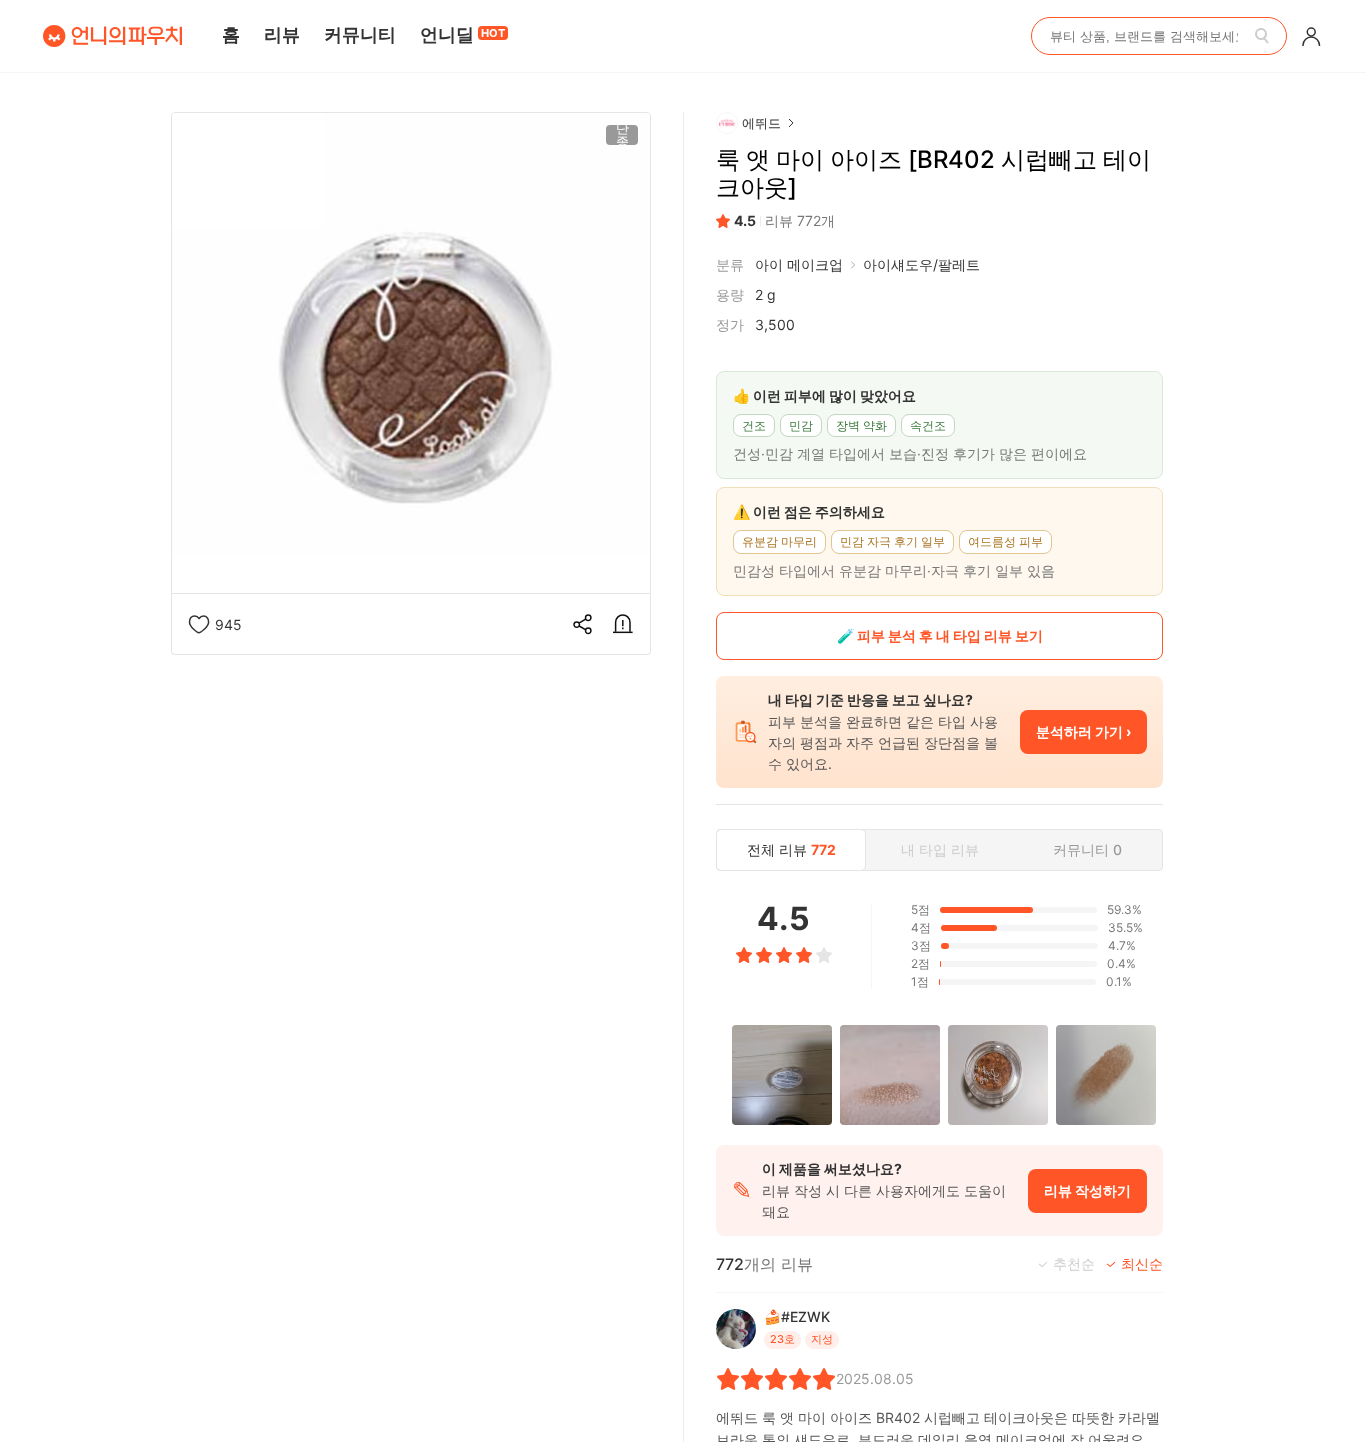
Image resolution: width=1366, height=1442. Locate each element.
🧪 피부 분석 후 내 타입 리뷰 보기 (940, 635)
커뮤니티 (360, 34)
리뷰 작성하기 (1087, 1190)
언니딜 (462, 34)
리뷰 (282, 34)
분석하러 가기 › (1083, 731)
